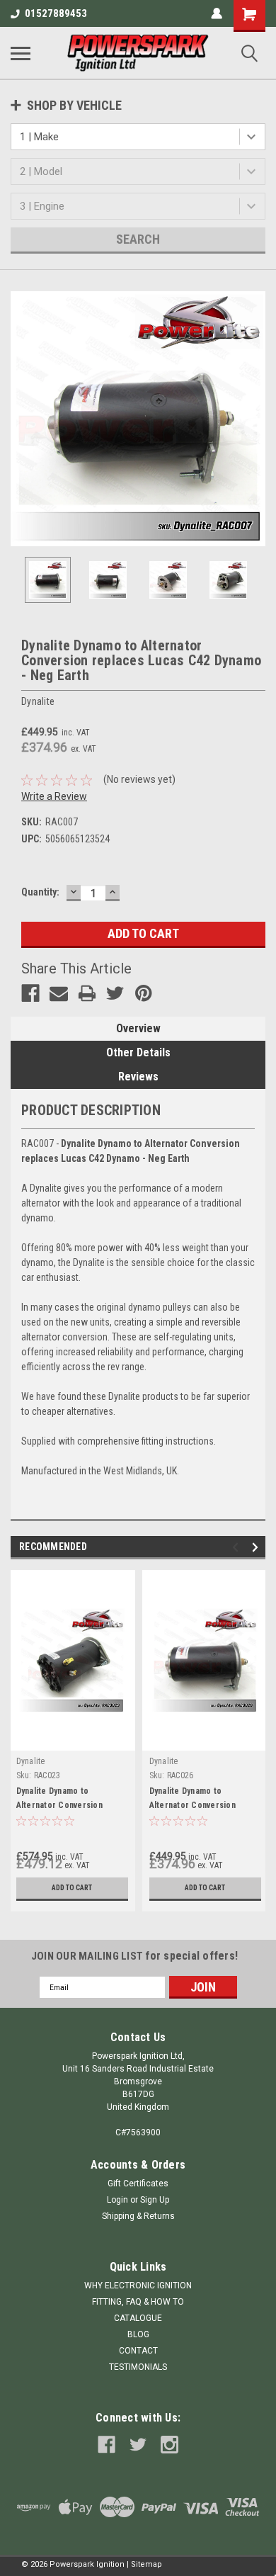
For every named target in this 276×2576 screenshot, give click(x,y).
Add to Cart (72, 1888)
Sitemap (146, 2564)
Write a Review (54, 796)
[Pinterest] (144, 993)
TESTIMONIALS (138, 2367)
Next (255, 419)
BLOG (138, 2334)
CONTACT (138, 2351)
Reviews (138, 1077)
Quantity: (40, 892)
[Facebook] (30, 993)
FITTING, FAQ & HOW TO (138, 2302)
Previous (21, 419)
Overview (138, 1028)
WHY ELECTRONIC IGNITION (138, 2286)
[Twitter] (115, 993)
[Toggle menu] (21, 53)
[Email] (59, 993)
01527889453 (56, 13)
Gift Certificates (138, 2184)
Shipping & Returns (138, 2216)
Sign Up (155, 2200)
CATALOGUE (138, 2318)
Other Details (138, 1052)
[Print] (87, 993)
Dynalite (31, 1761)
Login (117, 2200)
